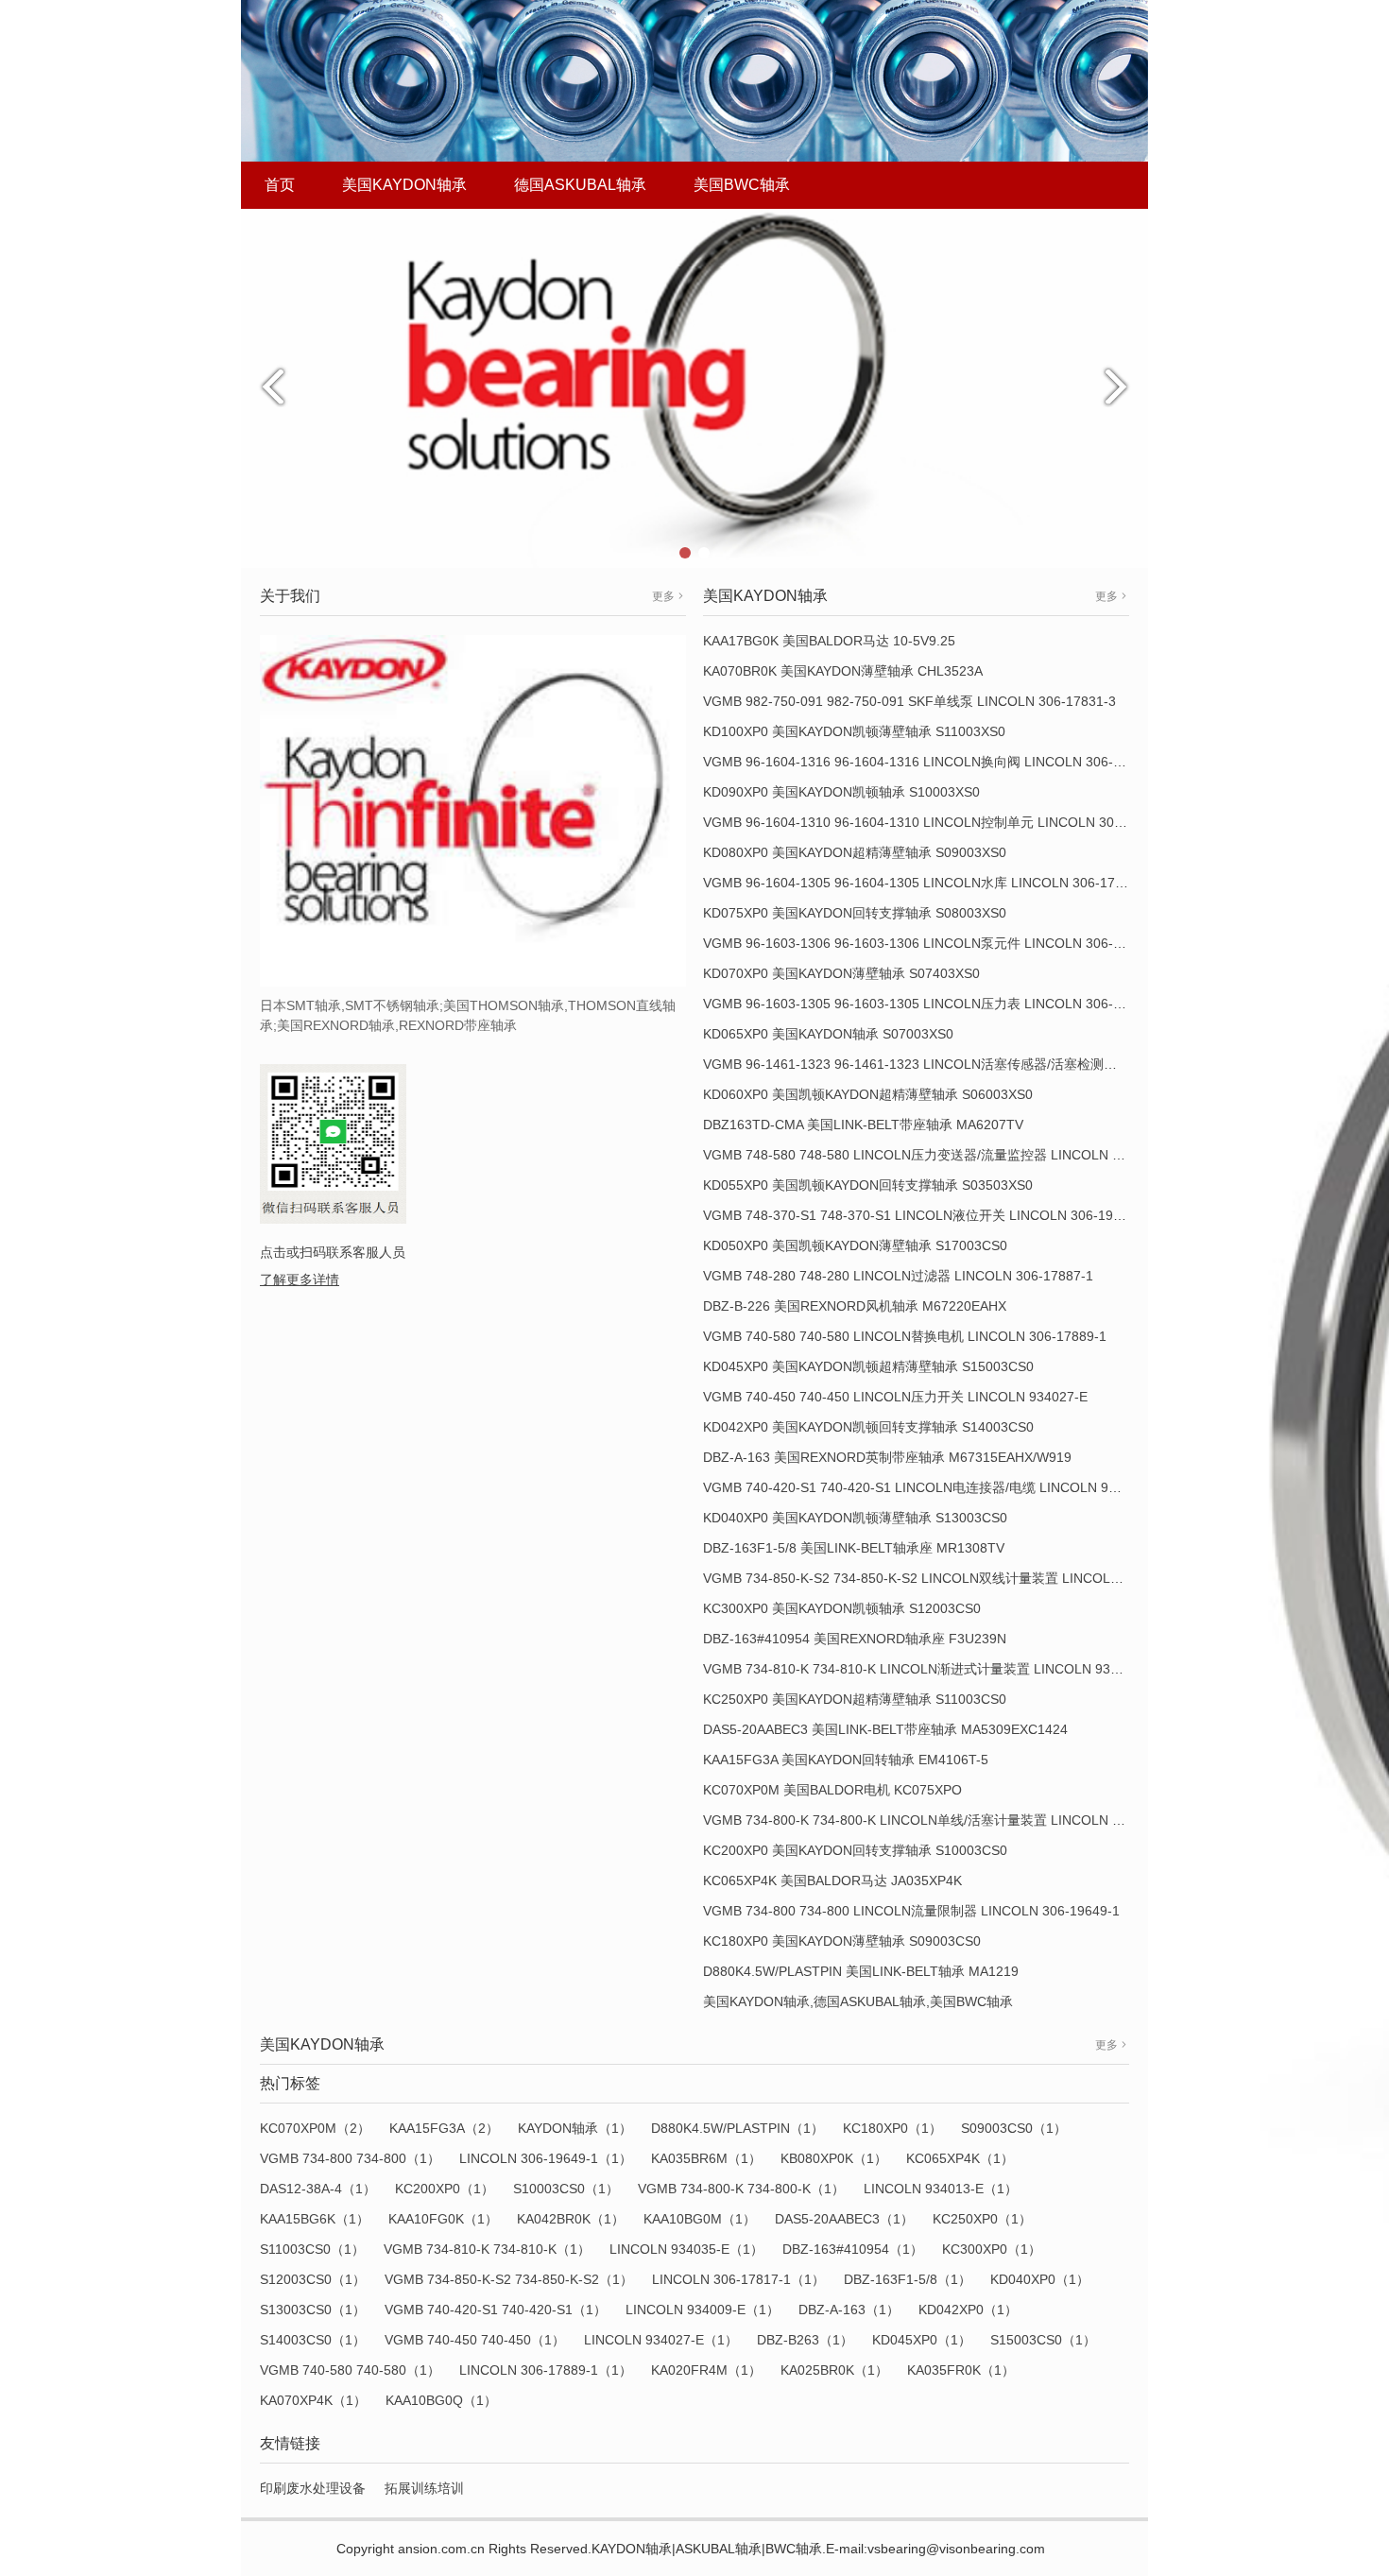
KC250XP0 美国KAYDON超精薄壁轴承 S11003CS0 (855, 1699)
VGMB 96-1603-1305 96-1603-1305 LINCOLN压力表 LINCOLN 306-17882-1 (933, 1004)
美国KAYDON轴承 (404, 185)
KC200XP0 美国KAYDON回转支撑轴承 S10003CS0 (855, 1850)
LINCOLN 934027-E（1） (661, 2340)
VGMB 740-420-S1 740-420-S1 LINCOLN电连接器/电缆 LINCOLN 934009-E (931, 1487)
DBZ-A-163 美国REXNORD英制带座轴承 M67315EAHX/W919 (887, 1457)
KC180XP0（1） (892, 2128)
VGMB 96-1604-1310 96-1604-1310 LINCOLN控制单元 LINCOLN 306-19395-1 (940, 822)
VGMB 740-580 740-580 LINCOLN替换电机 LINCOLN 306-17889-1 (905, 1336)
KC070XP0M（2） (315, 2128)
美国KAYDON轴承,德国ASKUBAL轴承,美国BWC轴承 (858, 2001)
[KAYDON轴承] (694, 387)
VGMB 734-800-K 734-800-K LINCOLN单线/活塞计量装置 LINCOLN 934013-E (937, 1820)
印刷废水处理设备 (313, 2488)
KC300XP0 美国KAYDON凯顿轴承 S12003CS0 (842, 1608)
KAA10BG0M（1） (700, 2219)
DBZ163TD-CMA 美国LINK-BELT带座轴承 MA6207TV (863, 1125)
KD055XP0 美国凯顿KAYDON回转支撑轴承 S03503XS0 (868, 1185)
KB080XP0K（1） (834, 2158)
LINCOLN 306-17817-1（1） (738, 2279)
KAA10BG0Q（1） (441, 2400)
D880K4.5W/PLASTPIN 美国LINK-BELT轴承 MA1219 (861, 1971)
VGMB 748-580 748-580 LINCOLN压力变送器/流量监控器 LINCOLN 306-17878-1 (946, 1155)
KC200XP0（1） (445, 2189)
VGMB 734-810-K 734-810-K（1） (487, 2249)
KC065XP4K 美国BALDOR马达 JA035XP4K (832, 1880)
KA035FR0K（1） (961, 2370)
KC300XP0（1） (992, 2249)
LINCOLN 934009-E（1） (703, 2310)
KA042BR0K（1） (571, 2219)
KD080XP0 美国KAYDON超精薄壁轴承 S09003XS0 (855, 852)
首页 (280, 185)
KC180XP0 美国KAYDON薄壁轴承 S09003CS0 (842, 1941)
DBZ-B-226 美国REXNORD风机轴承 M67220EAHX (855, 1306)
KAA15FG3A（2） (444, 2128)
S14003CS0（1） (313, 2340)
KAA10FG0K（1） (443, 2219)
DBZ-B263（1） (805, 2340)
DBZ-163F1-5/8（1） (908, 2279)
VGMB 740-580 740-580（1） (350, 2370)
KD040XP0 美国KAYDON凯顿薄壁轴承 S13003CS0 (855, 1518)
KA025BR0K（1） (834, 2370)
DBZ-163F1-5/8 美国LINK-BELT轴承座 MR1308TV (854, 1548)
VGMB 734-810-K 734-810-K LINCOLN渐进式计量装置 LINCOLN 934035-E (928, 1669)
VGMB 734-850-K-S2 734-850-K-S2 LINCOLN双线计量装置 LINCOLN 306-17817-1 (952, 1578)
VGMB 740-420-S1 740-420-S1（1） (496, 2310)
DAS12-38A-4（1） (318, 2189)
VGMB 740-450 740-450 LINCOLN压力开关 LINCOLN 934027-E (895, 1397)
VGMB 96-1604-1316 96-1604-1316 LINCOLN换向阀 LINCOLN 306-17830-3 (933, 762)
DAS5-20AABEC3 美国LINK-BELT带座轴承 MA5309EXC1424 (885, 1729)
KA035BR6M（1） (706, 2158)
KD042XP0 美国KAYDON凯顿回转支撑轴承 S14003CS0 (868, 1427)
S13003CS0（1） (313, 2310)
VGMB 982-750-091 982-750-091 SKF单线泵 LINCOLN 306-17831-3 (909, 701)
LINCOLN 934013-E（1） (941, 2189)
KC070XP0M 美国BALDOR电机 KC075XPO (832, 1790)
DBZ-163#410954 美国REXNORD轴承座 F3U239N (855, 1639)
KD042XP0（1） (968, 2310)
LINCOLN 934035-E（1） (686, 2249)
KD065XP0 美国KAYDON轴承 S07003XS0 (828, 1034)
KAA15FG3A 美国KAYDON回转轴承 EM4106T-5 (846, 1760)
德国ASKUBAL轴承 (580, 185)
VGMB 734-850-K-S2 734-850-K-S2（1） (509, 2279)
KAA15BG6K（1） (315, 2219)
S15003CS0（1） (1043, 2340)
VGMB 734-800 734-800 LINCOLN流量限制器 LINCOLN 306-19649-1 (911, 1911)
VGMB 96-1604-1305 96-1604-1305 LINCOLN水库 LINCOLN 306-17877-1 (926, 883)
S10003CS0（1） (566, 2189)
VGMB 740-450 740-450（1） (475, 2340)
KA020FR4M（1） (706, 2370)
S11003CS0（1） (312, 2249)
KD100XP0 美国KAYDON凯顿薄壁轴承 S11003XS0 (854, 731)
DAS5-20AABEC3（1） (844, 2219)
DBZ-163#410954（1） (853, 2249)
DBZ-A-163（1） (849, 2310)
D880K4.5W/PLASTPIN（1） (737, 2128)
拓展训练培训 (424, 2488)
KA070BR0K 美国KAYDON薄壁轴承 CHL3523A (843, 671)
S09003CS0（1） (1014, 2128)
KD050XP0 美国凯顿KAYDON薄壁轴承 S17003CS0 (855, 1245)
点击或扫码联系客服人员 (333, 1252)
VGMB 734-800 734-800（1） (350, 2158)
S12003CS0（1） (313, 2279)
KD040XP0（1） (1040, 2279)
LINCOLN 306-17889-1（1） (546, 2370)
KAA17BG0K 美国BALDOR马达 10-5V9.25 (829, 641)
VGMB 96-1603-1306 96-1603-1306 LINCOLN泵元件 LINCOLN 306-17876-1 (933, 943)
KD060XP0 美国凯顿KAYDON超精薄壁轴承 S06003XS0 (868, 1094)
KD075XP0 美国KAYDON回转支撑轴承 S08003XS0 (855, 913)
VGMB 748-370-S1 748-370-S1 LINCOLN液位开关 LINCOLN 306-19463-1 (926, 1215)
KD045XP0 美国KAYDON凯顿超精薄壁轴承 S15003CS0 (868, 1366)
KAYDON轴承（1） (575, 2128)
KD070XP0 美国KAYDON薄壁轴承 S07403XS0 (841, 973)
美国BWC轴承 (742, 185)
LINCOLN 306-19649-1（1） (546, 2158)
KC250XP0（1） (982, 2219)
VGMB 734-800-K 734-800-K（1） (741, 2189)
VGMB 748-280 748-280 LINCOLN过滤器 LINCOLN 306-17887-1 (898, 1276)
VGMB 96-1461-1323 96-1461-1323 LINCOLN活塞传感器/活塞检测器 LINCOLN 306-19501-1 (981, 1064)
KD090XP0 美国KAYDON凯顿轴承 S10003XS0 (841, 792)
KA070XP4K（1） (313, 2400)
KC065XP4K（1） (960, 2158)
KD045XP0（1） (922, 2340)
